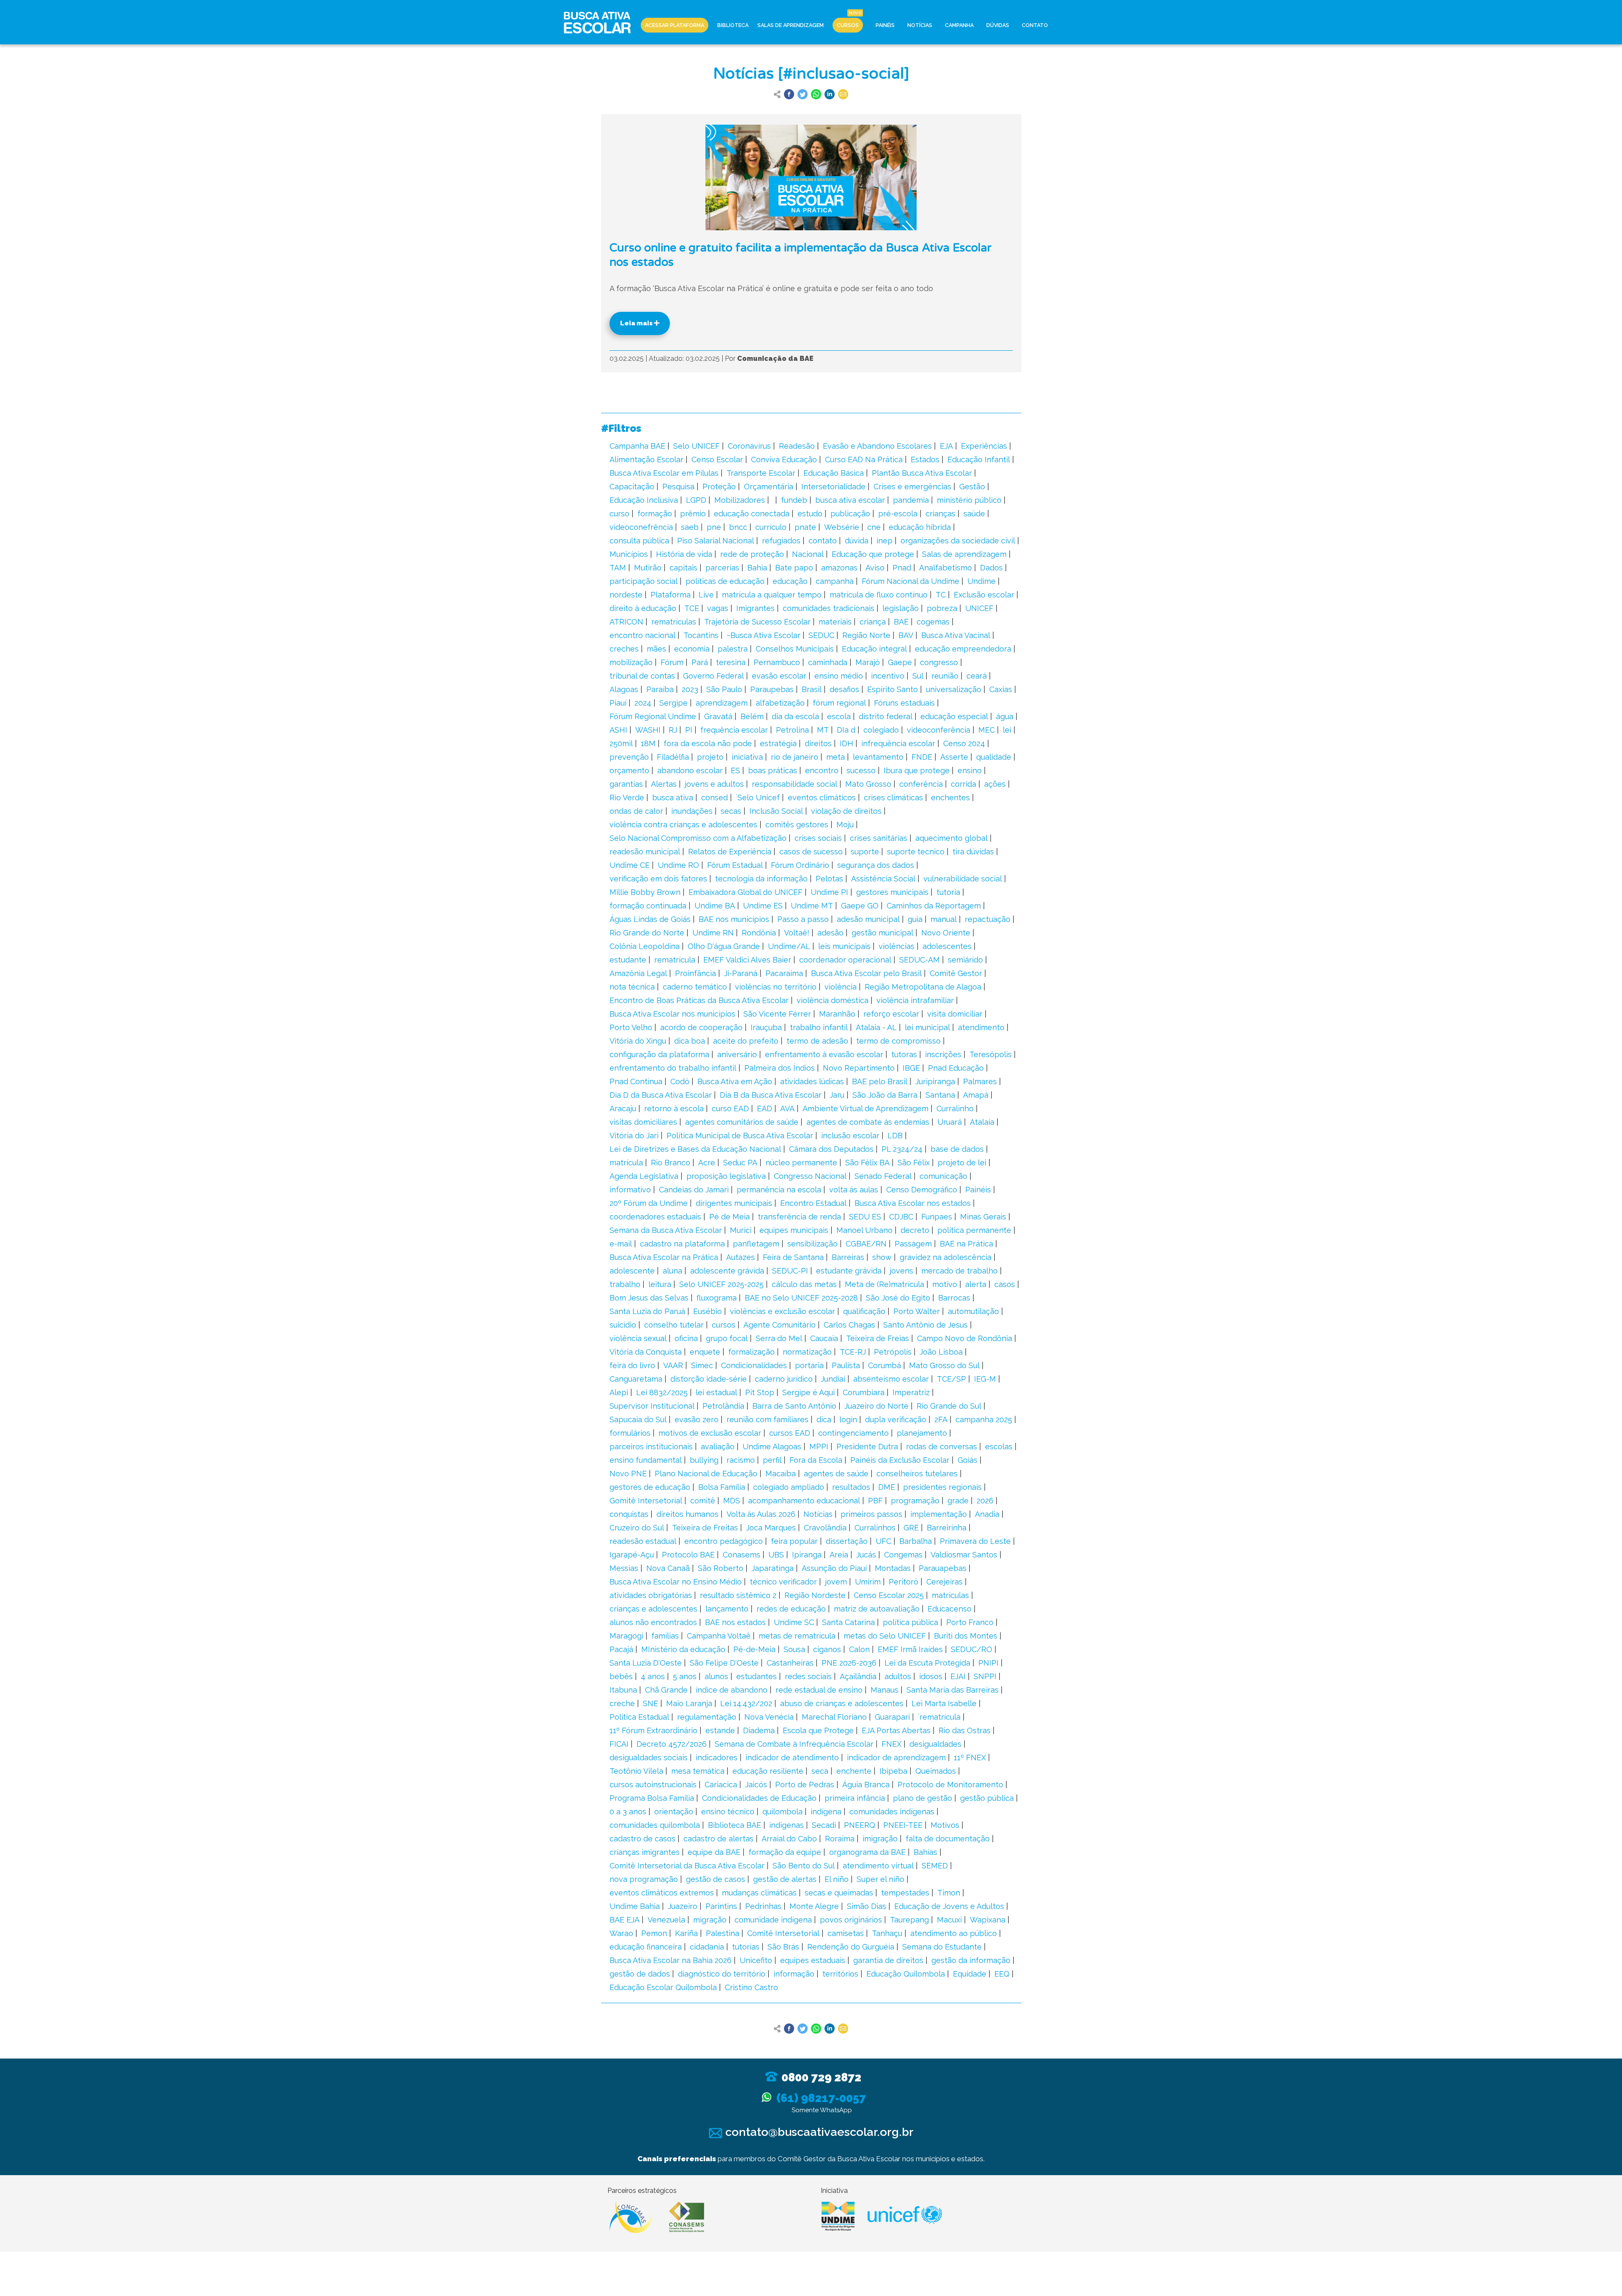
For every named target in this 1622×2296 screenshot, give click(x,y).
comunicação (943, 1176)
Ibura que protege (917, 770)
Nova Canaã (668, 1568)
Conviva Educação (784, 459)
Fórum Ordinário (800, 865)
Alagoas (624, 689)
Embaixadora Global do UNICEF (746, 892)
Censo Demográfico (922, 1190)
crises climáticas (893, 798)
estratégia (778, 743)
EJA (946, 446)
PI (689, 730)
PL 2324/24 (902, 1149)
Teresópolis (991, 1054)
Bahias (925, 1852)
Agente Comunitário (780, 1325)
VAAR (673, 1365)
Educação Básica (834, 473)
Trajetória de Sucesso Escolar (757, 622)
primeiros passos (871, 1514)
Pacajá (621, 1649)
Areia (839, 1555)
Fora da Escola (816, 1460)
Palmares (980, 1081)
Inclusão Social (776, 811)
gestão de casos (716, 1879)
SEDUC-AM (920, 960)
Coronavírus (749, 446)
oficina (686, 1338)
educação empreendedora (963, 649)
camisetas (846, 1933)
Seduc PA (740, 1163)
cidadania (707, 1947)
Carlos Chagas (849, 1325)
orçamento (629, 770)
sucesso (861, 770)
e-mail (621, 1244)
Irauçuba (766, 1027)
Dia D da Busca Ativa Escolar (661, 1095)
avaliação (718, 1447)
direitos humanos (687, 1514)
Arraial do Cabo (789, 1839)
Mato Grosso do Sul (944, 1365)
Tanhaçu (887, 1933)
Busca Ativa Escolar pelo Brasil (866, 973)
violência (841, 987)
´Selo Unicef (758, 798)
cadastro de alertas (718, 1839)
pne (714, 527)
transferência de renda (799, 1217)
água (1005, 716)
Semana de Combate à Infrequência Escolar (794, 1744)
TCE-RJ (853, 1352)
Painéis (885, 25)
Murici (741, 1230)
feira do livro (632, 1365)
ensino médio (839, 676)
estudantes (757, 1676)
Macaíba (781, 1474)
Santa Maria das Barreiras (953, 1690)
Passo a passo (803, 919)
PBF (875, 1501)
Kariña (686, 1933)
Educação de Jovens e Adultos (949, 1906)
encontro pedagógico (724, 1541)
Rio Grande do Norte (647, 933)
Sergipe (674, 703)
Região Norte (866, 635)
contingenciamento (853, 1433)
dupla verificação (896, 1419)
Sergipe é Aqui (808, 1392)
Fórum (672, 662)
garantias (626, 784)
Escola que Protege (818, 1730)
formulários (630, 1433)
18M (648, 743)
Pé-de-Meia (754, 1649)
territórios (840, 1974)
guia (915, 919)
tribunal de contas (642, 676)
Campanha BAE (637, 446)
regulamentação (707, 1717)
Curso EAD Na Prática (864, 459)
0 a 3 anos (628, 1812)
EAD (765, 1108)
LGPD (696, 500)
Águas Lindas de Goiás (650, 919)
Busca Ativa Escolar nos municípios (672, 1014)
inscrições (943, 1054)
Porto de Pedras (805, 1785)
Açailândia (858, 1676)
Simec (702, 1365)
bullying (704, 1460)
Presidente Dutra (867, 1447)
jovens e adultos (714, 784)
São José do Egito (898, 1298)
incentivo (888, 676)
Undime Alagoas (772, 1447)
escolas (999, 1447)
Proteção (719, 487)
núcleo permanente (801, 1163)
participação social (644, 581)
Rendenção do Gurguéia (851, 1947)
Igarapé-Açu (632, 1555)
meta (835, 757)
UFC (883, 1541)
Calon (859, 1649)
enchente (854, 1771)
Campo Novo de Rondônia (965, 1338)
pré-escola (898, 514)
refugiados (781, 541)
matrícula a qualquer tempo (772, 595)
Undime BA (715, 906)
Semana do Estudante (942, 1947)
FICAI (619, 1744)
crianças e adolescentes (653, 1609)
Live (706, 595)
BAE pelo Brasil (880, 1081)
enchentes (950, 798)
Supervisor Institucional (652, 1406)
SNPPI (985, 1676)
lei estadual (716, 1392)
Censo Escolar (717, 459)
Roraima (840, 1839)
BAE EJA (625, 1920)
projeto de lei (962, 1163)
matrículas (950, 1595)
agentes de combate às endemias (868, 1122)
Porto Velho (631, 1027)
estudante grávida (849, 1271)
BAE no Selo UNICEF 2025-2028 (801, 1298)
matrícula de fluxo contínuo (879, 595)
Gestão (972, 487)
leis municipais (844, 946)
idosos (931, 1676)
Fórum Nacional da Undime (910, 581)
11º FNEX (970, 1757)
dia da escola (795, 716)
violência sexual (638, 1338)
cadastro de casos (642, 1839)
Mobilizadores (740, 500)
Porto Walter (917, 1311)
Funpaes (937, 1217)
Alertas (664, 784)
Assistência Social (883, 879)
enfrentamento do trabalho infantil (673, 1068)
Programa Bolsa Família (652, 1798)
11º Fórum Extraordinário (653, 1730)
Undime (981, 581)
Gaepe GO (860, 906)
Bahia (757, 568)
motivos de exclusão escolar (710, 1433)
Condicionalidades (754, 1365)
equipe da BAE (714, 1852)
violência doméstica (833, 1000)
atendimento (981, 1027)
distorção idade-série (709, 1379)
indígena (826, 1812)
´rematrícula (939, 1717)
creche (622, 1703)
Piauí (618, 703)
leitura (660, 1284)
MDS (732, 1501)
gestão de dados (640, 1974)
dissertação (847, 1541)
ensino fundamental (646, 1460)
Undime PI (829, 892)
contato (823, 541)
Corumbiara (864, 1392)
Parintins (721, 1906)
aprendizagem (722, 703)
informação (794, 1974)
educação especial (954, 716)
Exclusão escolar (984, 595)
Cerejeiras (944, 1582)
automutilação (973, 1311)
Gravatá (718, 716)
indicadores (717, 1757)
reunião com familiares (767, 1419)
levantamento (878, 757)
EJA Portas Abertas (896, 1730)
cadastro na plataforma (682, 1244)
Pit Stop (760, 1392)
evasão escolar (779, 676)
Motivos (945, 1825)
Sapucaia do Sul (638, 1419)
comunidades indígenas (892, 1812)
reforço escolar (891, 1014)
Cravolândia (825, 1528)
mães (656, 649)
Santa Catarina (848, 1622)
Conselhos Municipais (795, 649)
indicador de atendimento (792, 1757)
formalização (751, 1352)
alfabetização (780, 703)
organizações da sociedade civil (958, 541)
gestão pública (987, 1798)
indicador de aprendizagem (896, 1757)
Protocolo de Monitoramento (950, 1785)
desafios (844, 689)
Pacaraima (784, 973)
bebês (621, 1676)
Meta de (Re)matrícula (884, 1284)
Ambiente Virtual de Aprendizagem (865, 1108)
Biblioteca (733, 25)
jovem (836, 1582)
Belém (752, 716)
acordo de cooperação (701, 1027)
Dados (991, 568)
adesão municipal (868, 919)
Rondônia (759, 933)
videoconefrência (641, 527)
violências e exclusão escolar (782, 1311)
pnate (805, 527)
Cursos (848, 25)
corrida (963, 784)
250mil (621, 743)
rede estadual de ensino (819, 1690)
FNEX (891, 1744)
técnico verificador (783, 1582)
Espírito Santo (893, 689)
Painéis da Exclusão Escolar (900, 1460)
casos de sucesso (811, 852)
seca (820, 1771)
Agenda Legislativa (644, 1176)
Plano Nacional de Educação (706, 1474)
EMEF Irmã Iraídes (910, 1649)
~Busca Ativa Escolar (763, 635)
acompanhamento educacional (804, 1501)
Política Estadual (639, 1717)
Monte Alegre (814, 1906)
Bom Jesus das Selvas (649, 1298)
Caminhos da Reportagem (934, 906)
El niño (837, 1879)
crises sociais (818, 838)
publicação (850, 514)
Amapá (976, 1095)
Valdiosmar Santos (964, 1555)
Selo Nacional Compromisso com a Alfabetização (698, 838)
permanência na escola (779, 1190)
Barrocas (954, 1298)
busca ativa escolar (850, 500)
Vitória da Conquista (646, 1352)
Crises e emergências (912, 487)
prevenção (629, 757)
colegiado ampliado (789, 1487)
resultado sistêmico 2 (738, 1595)
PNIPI (988, 1663)
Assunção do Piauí (834, 1568)
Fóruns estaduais (904, 703)
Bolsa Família (722, 1487)
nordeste (626, 595)
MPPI (819, 1447)
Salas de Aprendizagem (791, 25)
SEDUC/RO (972, 1649)
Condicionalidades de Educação (759, 1798)
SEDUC (821, 635)
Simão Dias (867, 1906)
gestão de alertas (785, 1879)
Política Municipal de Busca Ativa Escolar (740, 1136)
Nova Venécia (769, 1717)
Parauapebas (943, 1568)
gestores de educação (650, 1487)
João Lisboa (941, 1352)
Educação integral (874, 649)
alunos (716, 1676)
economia (692, 649)
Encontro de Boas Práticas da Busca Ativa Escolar (699, 1000)
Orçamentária (769, 487)
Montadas (893, 1568)
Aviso (875, 568)
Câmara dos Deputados (831, 1149)
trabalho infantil (819, 1027)
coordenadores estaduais (655, 1217)
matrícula (626, 1163)
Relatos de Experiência (730, 852)
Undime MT (812, 906)
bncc (738, 527)
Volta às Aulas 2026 (761, 1514)
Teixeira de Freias (878, 1338)
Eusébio (708, 1311)
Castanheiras (790, 1663)
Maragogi (626, 1636)
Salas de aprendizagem (964, 554)
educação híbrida (920, 527)
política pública (910, 1622)
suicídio (623, 1325)
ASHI (618, 730)
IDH (846, 743)
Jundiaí (833, 1379)
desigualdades (935, 1744)
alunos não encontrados (653, 1622)
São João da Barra (885, 1095)
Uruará (950, 1122)
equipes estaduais (813, 1960)
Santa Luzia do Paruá (647, 1311)
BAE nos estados (735, 1622)
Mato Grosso (868, 784)
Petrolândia (723, 1406)
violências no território (776, 987)
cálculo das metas (804, 1284)
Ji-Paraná (741, 973)
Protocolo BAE (688, 1555)
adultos (898, 1676)
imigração (880, 1839)
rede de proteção (752, 554)
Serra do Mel (779, 1338)
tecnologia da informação (761, 879)
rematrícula (675, 960)
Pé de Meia (729, 1217)
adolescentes (947, 946)
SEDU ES (865, 1217)
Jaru (837, 1095)
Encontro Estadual (813, 1203)
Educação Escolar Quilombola (663, 1987)
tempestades (905, 1893)
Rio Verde (627, 798)
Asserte (954, 757)
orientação (674, 1812)
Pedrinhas (763, 1906)
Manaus (884, 1690)
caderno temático (695, 987)
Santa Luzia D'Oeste (646, 1663)
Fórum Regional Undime (653, 716)
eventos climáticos (822, 798)
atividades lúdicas (812, 1081)
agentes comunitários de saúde (742, 1122)
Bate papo (794, 568)
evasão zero (697, 1419)
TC (941, 595)
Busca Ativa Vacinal (956, 635)
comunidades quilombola (655, 1825)
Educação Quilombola (906, 1974)
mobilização (631, 662)
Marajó (868, 662)
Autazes (740, 1257)
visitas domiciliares (643, 1122)
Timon (949, 1893)
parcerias (722, 568)
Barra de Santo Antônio (794, 1406)
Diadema (759, 1730)
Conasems (742, 1555)
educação (790, 581)
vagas (718, 608)
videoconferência (939, 730)
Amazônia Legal (638, 973)
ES (735, 770)
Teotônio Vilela (636, 1771)
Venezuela (666, 1920)
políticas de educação (725, 581)
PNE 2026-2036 (849, 1663)
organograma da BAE (867, 1852)
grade (958, 1501)
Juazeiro (683, 1906)
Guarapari (892, 1717)
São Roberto (721, 1568)
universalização (954, 689)
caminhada (828, 662)
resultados (851, 1487)
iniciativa (747, 757)
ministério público (969, 500)
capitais (683, 568)
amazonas (839, 568)
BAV (906, 635)
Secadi (824, 1825)
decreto (915, 1230)
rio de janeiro (795, 757)
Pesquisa (678, 487)
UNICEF (979, 608)
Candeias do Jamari (694, 1190)
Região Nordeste (815, 1595)
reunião (945, 676)
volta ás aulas (854, 1190)
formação (655, 514)
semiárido (965, 960)
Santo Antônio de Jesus (925, 1325)
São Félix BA (867, 1163)
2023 (690, 689)
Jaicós (756, 1785)
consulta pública (639, 541)
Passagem (913, 1244)
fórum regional (839, 703)
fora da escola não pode (708, 743)
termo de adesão (817, 1041)
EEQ (1002, 1974)
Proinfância (695, 973)
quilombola (782, 1812)
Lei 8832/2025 (662, 1392)
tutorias (746, 1947)
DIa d (846, 730)
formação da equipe (785, 1852)
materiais (835, 622)
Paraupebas (772, 689)
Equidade (970, 1974)
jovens (901, 1271)
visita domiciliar (955, 1014)
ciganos (827, 1649)
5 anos (685, 1676)
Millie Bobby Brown (645, 892)
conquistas (629, 1514)
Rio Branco (671, 1163)
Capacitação (632, 487)
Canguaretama (636, 1379)
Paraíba (660, 689)
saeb (690, 527)
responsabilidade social (795, 784)
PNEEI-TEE (903, 1825)
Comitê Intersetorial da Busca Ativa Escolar (687, 1866)
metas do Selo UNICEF (885, 1636)
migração (710, 1920)
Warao (621, 1933)
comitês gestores (797, 825)
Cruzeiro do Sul (637, 1528)
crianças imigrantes (645, 1852)
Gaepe (900, 662)
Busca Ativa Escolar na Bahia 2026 (671, 1960)
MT (823, 730)
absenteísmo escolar (891, 1379)
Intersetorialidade (833, 487)
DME (887, 1487)
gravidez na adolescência (946, 1257)
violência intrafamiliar (915, 1000)
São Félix (914, 1163)
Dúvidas (998, 25)
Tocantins (701, 635)
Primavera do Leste (975, 1541)
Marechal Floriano (834, 1717)
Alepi (619, 1392)
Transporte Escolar (761, 473)
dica (824, 1419)
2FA (941, 1419)
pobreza (942, 608)
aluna (672, 1271)
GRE (911, 1528)
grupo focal (727, 1338)
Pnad (902, 568)
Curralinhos (875, 1528)
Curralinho (955, 1108)
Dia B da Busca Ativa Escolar (771, 1095)
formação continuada (648, 906)
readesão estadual (643, 1541)
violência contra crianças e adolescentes (683, 825)
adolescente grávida (727, 1271)
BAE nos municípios (734, 919)
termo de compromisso (898, 1041)
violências (897, 946)
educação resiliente (768, 1771)
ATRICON (626, 622)
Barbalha (916, 1541)
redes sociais (808, 1676)
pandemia (911, 500)
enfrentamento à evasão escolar (824, 1054)
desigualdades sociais (649, 1757)
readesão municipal (645, 852)
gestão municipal (882, 933)
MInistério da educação (683, 1649)
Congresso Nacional (810, 1176)
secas (731, 811)
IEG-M (985, 1379)
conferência (921, 784)
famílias (665, 1636)
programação (915, 1501)
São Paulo (724, 689)
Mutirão (648, 568)
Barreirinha (947, 1528)
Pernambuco (777, 662)
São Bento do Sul (804, 1866)
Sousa (794, 1649)
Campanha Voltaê (719, 1636)
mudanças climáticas (759, 1893)
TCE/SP (951, 1379)
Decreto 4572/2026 (672, 1744)
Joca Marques (771, 1528)
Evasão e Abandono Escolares (877, 446)
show (882, 1257)
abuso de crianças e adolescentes (842, 1703)
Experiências (984, 446)
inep (884, 541)
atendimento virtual (878, 1866)
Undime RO (678, 865)
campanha (835, 581)
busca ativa (673, 798)
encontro (822, 770)
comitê (703, 1501)
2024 (643, 703)
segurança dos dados (876, 865)
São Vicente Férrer (777, 1014)
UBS (776, 1555)
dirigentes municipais (734, 1203)
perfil (772, 1460)
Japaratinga (773, 1568)
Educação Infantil (979, 459)
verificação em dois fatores (658, 879)
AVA (787, 1108)
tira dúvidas (973, 852)
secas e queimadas (839, 1893)
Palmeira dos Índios (780, 1068)
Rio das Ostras (965, 1730)
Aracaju (623, 1108)
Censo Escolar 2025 (889, 1595)
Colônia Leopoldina (645, 946)
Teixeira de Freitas (705, 1528)
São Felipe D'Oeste (724, 1663)
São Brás (783, 1947)
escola (839, 716)
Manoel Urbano (864, 1230)
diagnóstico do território (722, 1974)
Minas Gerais (983, 1217)
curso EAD (730, 1108)
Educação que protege (873, 554)
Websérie (842, 527)
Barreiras (848, 1257)
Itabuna (623, 1690)
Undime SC (794, 1622)
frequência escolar (734, 730)
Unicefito (756, 1960)
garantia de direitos (888, 1960)
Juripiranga (935, 1081)
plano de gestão (923, 1798)
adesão (830, 933)
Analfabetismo (946, 568)
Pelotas (829, 879)
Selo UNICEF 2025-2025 (721, 1284)
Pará (700, 662)
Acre (707, 1163)
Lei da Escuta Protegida (927, 1663)
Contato (1035, 25)
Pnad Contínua (636, 1081)
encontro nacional (642, 635)
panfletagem (756, 1244)
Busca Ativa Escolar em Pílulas (664, 473)
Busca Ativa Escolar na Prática (664, 1257)
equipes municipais (794, 1230)
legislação (901, 608)
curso (619, 514)
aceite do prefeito (746, 1041)
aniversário (737, 1054)
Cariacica (721, 1785)
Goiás (967, 1460)
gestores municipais (892, 892)
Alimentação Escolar (646, 459)
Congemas (903, 1555)
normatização (807, 1352)
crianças (940, 514)
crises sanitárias (879, 838)
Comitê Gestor (956, 973)
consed (714, 798)
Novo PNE (628, 1474)
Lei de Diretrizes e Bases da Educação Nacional (695, 1149)
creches (624, 649)
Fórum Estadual (735, 865)
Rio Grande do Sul (949, 1406)
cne (874, 527)
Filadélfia (673, 757)
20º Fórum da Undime (649, 1203)
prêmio (693, 514)
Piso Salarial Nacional (716, 541)
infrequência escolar (898, 743)
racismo (741, 1460)
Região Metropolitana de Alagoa (923, 987)
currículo (771, 527)
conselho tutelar (674, 1325)
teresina (731, 662)
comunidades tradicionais (829, 608)
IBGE (911, 1068)
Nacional (808, 554)
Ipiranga (807, 1555)
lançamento (727, 1609)
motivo (945, 1284)
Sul (918, 676)
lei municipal (927, 1027)
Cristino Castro (751, 1987)
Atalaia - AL (876, 1027)
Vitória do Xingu (638, 1041)
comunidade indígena (773, 1920)
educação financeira (646, 1947)
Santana (940, 1095)
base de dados (957, 1149)
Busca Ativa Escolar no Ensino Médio (676, 1582)
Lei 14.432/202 (746, 1703)
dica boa (690, 1041)
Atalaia (982, 1122)
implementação (939, 1514)
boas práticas (773, 770)
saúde (974, 514)
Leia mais (637, 323)
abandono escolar (690, 770)
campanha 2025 (984, 1419)
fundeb (794, 500)
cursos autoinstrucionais (653, 1785)
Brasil (812, 689)
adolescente (632, 1271)
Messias (624, 1568)
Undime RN (713, 933)
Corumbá (884, 1365)
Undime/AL (789, 946)
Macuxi (949, 1920)
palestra (733, 649)
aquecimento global (951, 838)
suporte (865, 852)
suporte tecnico (916, 852)
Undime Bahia (635, 1906)
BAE (901, 622)
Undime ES (763, 906)
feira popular (794, 1541)
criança (873, 622)
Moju (845, 825)
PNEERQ (860, 1825)
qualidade (994, 757)
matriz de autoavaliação (877, 1609)
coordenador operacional (845, 960)
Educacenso (950, 1609)
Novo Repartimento (859, 1068)
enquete (705, 1352)
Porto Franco (970, 1622)
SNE (650, 1703)
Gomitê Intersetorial (646, 1501)
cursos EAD (790, 1433)
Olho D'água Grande (724, 946)
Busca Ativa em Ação (735, 1081)
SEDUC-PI (790, 1271)
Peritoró (904, 1582)
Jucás (866, 1555)
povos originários (851, 1920)
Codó (680, 1081)
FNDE (922, 757)
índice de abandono (732, 1690)
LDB (895, 1136)
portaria (809, 1365)
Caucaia (824, 1338)
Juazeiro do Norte (876, 1406)
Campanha (959, 25)
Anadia (987, 1514)
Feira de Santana (793, 1257)
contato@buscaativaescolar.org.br (818, 2132)
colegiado (881, 730)
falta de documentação (948, 1839)
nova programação (644, 1879)
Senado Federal (883, 1176)
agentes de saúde (836, 1474)
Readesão (797, 446)
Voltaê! (797, 933)
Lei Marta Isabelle (944, 1703)
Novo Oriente (946, 933)
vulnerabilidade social (963, 879)
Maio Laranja (689, 1703)
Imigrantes (755, 608)
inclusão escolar (850, 1136)
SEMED (935, 1866)
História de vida (684, 554)
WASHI (648, 730)
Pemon (654, 1933)
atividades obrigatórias (651, 1595)
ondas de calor (636, 811)
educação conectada (752, 514)
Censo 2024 (964, 743)
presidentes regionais (942, 1487)
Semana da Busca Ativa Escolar (666, 1230)
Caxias (1001, 689)
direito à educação (643, 608)
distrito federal (886, 716)
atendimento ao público (954, 1933)
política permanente (974, 1230)
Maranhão (837, 1014)
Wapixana (988, 1920)
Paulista (846, 1365)
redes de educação (791, 1609)
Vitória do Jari (634, 1136)
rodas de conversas (942, 1447)
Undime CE (630, 865)
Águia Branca (866, 1785)
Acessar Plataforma (675, 25)
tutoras (904, 1054)
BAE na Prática (966, 1244)
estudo (810, 514)
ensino (970, 770)
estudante (628, 960)
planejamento (922, 1433)
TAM (618, 568)
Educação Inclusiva (644, 500)
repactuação (988, 919)
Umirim (868, 1582)
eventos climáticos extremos (662, 1893)
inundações (692, 811)
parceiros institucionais (651, 1447)
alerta (976, 1284)
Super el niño (880, 1879)
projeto (710, 757)
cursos (724, 1325)
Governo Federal (713, 676)
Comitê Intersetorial (783, 1933)
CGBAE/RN (866, 1244)
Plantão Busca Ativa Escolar (922, 473)
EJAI (958, 1676)
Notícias (920, 25)
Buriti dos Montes (966, 1636)
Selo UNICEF (697, 446)
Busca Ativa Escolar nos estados (913, 1203)
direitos (818, 743)
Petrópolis (893, 1352)
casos (1005, 1284)
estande (720, 1730)
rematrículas (674, 622)
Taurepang (909, 1920)
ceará (977, 676)
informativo (630, 1190)
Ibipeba (893, 1771)
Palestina (723, 1933)
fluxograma (717, 1298)
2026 (985, 1501)
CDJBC (901, 1217)
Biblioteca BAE (735, 1825)
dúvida (857, 541)
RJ (673, 730)
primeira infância (855, 1798)
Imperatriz (911, 1392)
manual (944, 919)
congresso (939, 662)
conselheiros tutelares (917, 1474)
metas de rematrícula (797, 1636)
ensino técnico (728, 1812)
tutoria (948, 892)
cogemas (933, 622)
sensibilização (812, 1244)
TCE (692, 608)
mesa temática (698, 1771)
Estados (925, 459)
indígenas (787, 1825)
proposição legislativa (726, 1176)
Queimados (936, 1771)
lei (1007, 730)
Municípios (629, 554)
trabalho (625, 1284)
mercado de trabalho (959, 1271)
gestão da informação (971, 1960)
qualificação (864, 1311)
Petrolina (792, 730)
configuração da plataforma (659, 1054)
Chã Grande (666, 1690)
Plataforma (671, 595)
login (848, 1419)
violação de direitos (846, 811)
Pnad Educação (956, 1068)
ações (995, 784)
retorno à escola (674, 1108)
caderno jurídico (784, 1379)
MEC (987, 730)
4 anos (653, 1676)
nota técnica (632, 987)
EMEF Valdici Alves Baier (747, 960)
